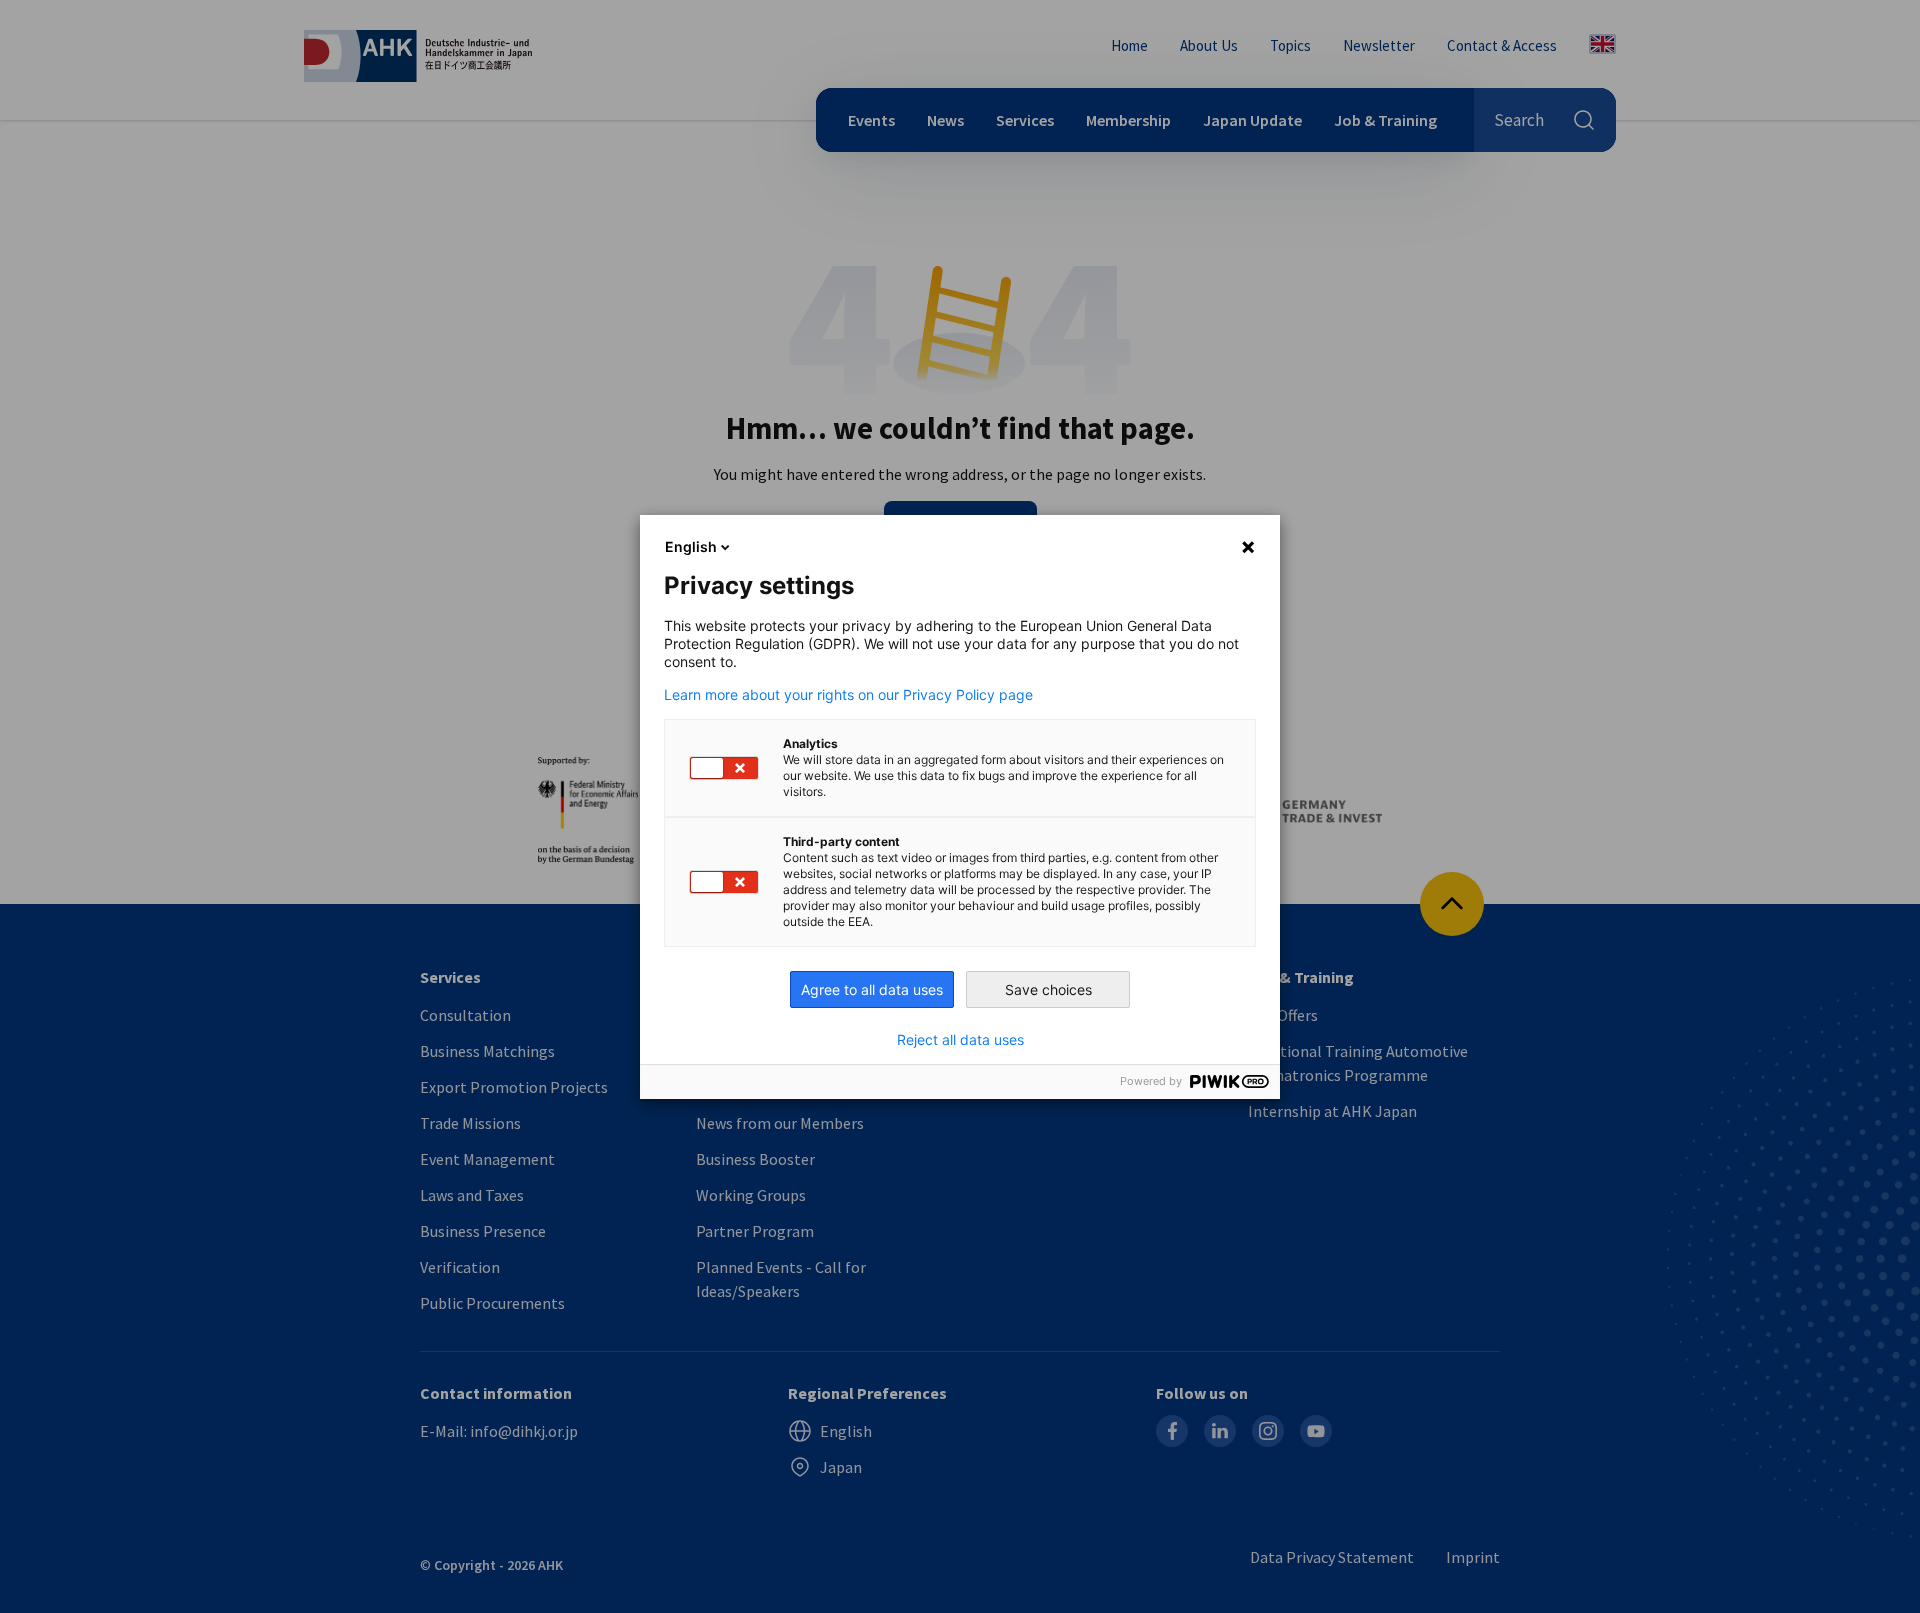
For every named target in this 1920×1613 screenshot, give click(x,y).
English (691, 546)
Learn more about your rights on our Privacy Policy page (848, 695)
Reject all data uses (960, 1040)
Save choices (1048, 989)
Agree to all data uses (872, 989)
